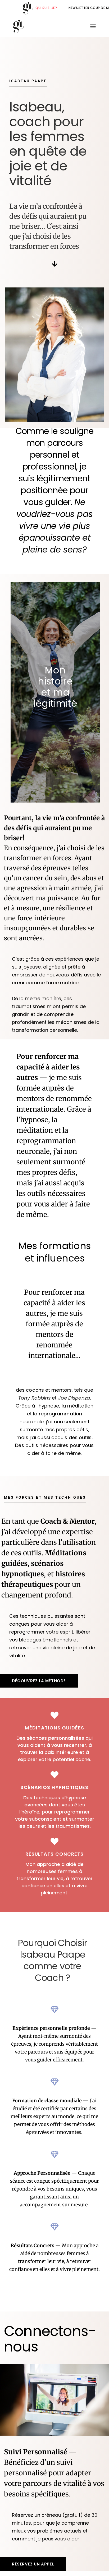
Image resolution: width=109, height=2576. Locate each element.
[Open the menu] (93, 26)
